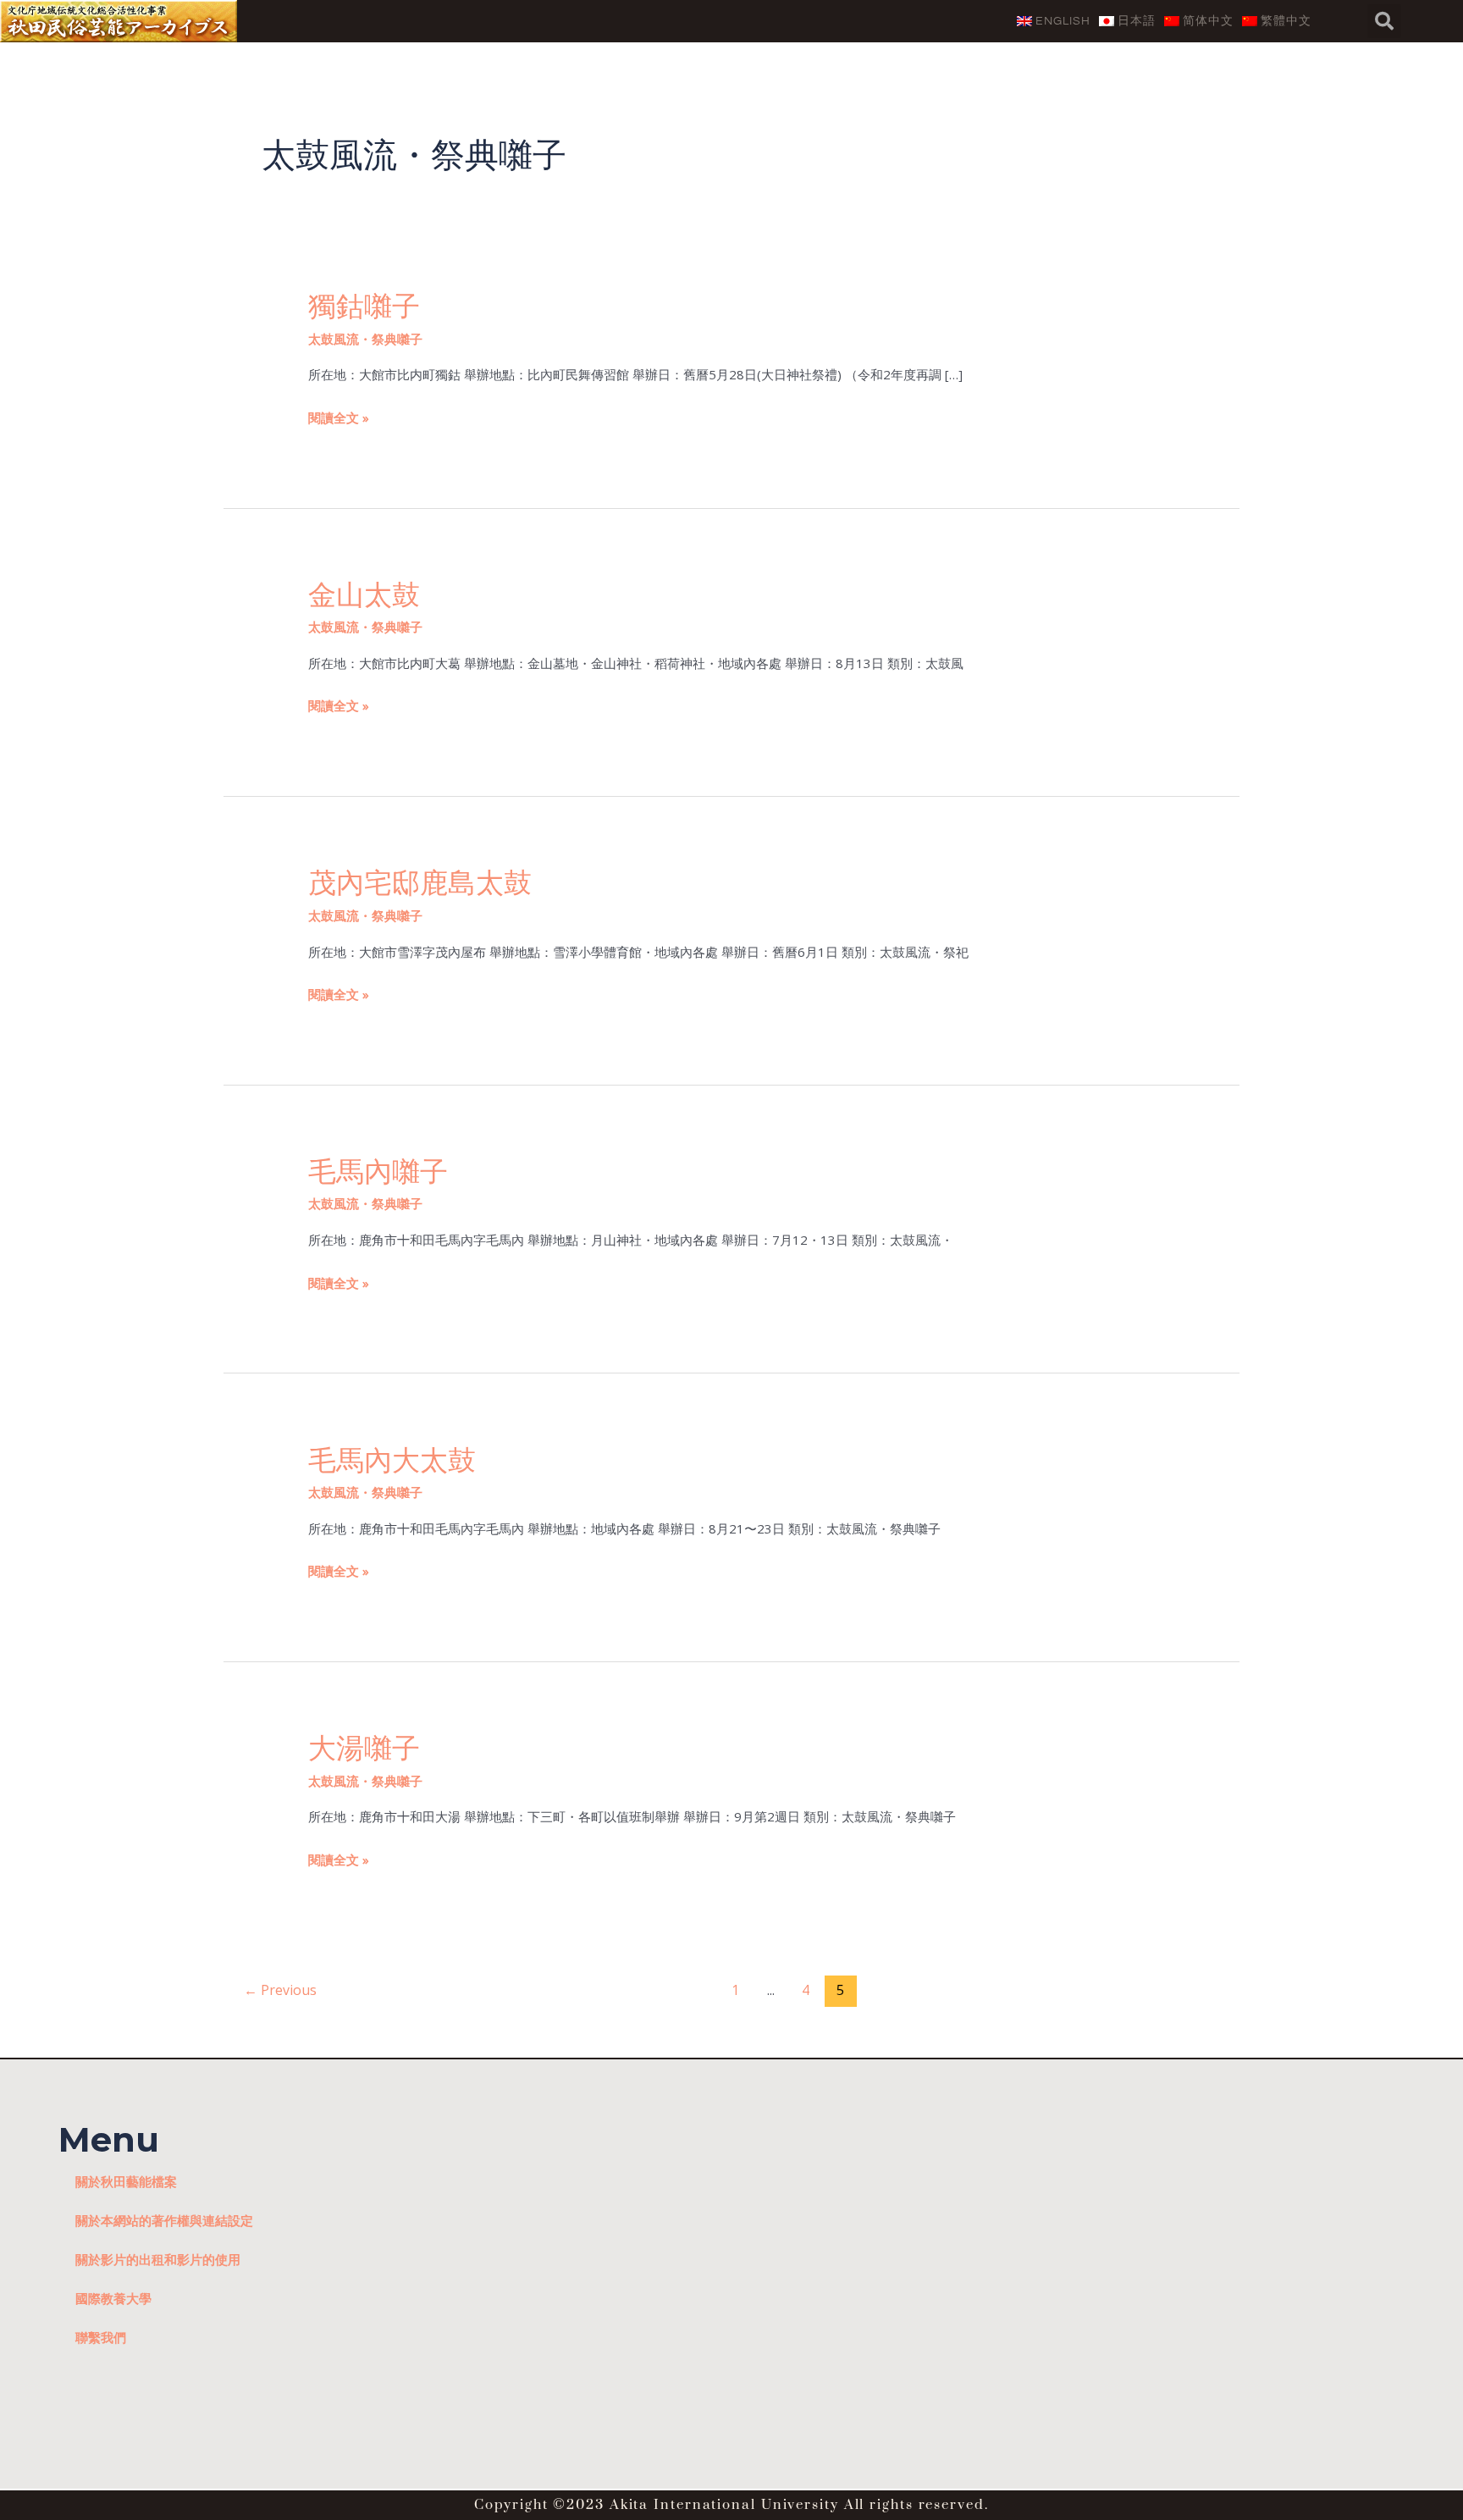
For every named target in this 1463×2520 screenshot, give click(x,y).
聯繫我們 (101, 2337)
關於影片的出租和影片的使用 (158, 2259)
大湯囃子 (364, 1748)
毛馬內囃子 (378, 1171)
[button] (1384, 21)
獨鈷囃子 (364, 306)
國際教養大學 (113, 2298)
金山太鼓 (364, 594)
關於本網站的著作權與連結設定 (164, 2220)
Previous (280, 1990)
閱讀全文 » (339, 416)
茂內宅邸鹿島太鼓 (420, 882)
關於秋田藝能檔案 (126, 2181)
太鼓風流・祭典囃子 (365, 339)
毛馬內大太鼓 (392, 1460)
